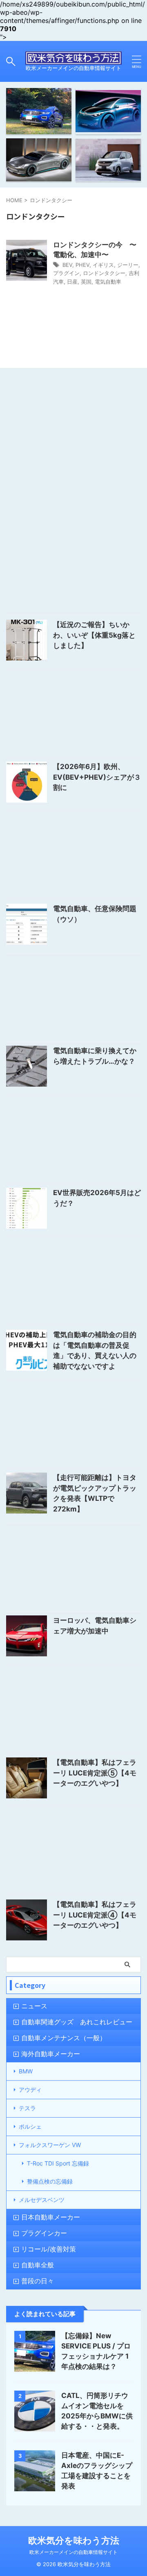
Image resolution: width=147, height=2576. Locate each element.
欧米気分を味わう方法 (74, 2540)
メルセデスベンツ (42, 2200)
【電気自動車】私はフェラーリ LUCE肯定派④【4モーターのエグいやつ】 (95, 1915)
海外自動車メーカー (51, 2054)
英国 (86, 282)
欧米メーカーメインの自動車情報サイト (73, 2552)
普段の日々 (38, 2281)
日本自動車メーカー (51, 2217)
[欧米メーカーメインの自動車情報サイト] (73, 58)
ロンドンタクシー (104, 273)
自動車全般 (38, 2265)
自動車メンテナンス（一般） (64, 2038)
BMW (26, 2071)
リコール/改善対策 (49, 2249)
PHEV (82, 265)
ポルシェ (30, 2126)
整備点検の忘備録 (50, 2181)
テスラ (27, 2108)
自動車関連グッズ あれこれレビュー (77, 2022)
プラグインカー (44, 2233)
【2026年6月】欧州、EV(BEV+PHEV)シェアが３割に (97, 777)
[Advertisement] (73, 453)
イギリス (103, 265)
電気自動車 (108, 282)
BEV (67, 265)
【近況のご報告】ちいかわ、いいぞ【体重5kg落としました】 (94, 635)
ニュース (34, 2006)
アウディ (30, 2090)
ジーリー (128, 265)
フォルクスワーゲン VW (50, 2145)
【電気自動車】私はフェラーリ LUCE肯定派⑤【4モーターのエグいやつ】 (95, 1773)
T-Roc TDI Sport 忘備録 (58, 2163)
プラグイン (66, 273)
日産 (72, 282)
